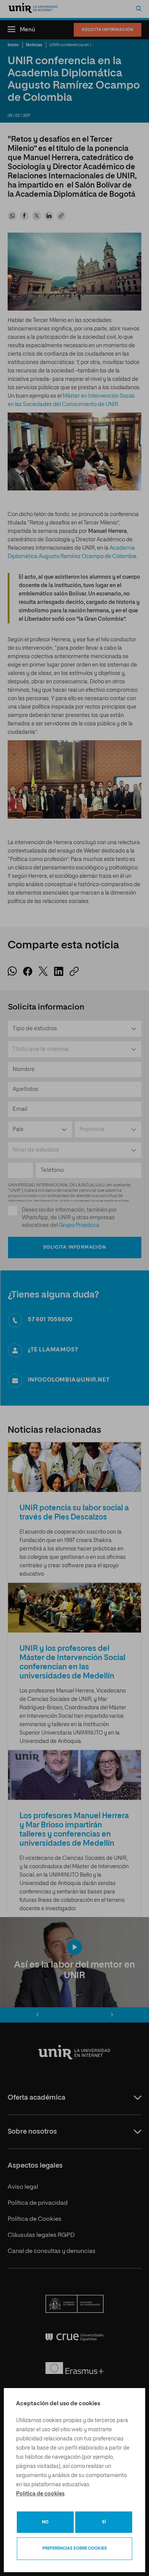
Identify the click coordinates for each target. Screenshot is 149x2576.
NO (45, 2522)
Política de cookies (40, 2494)
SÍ (104, 2522)
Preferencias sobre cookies (75, 2548)
